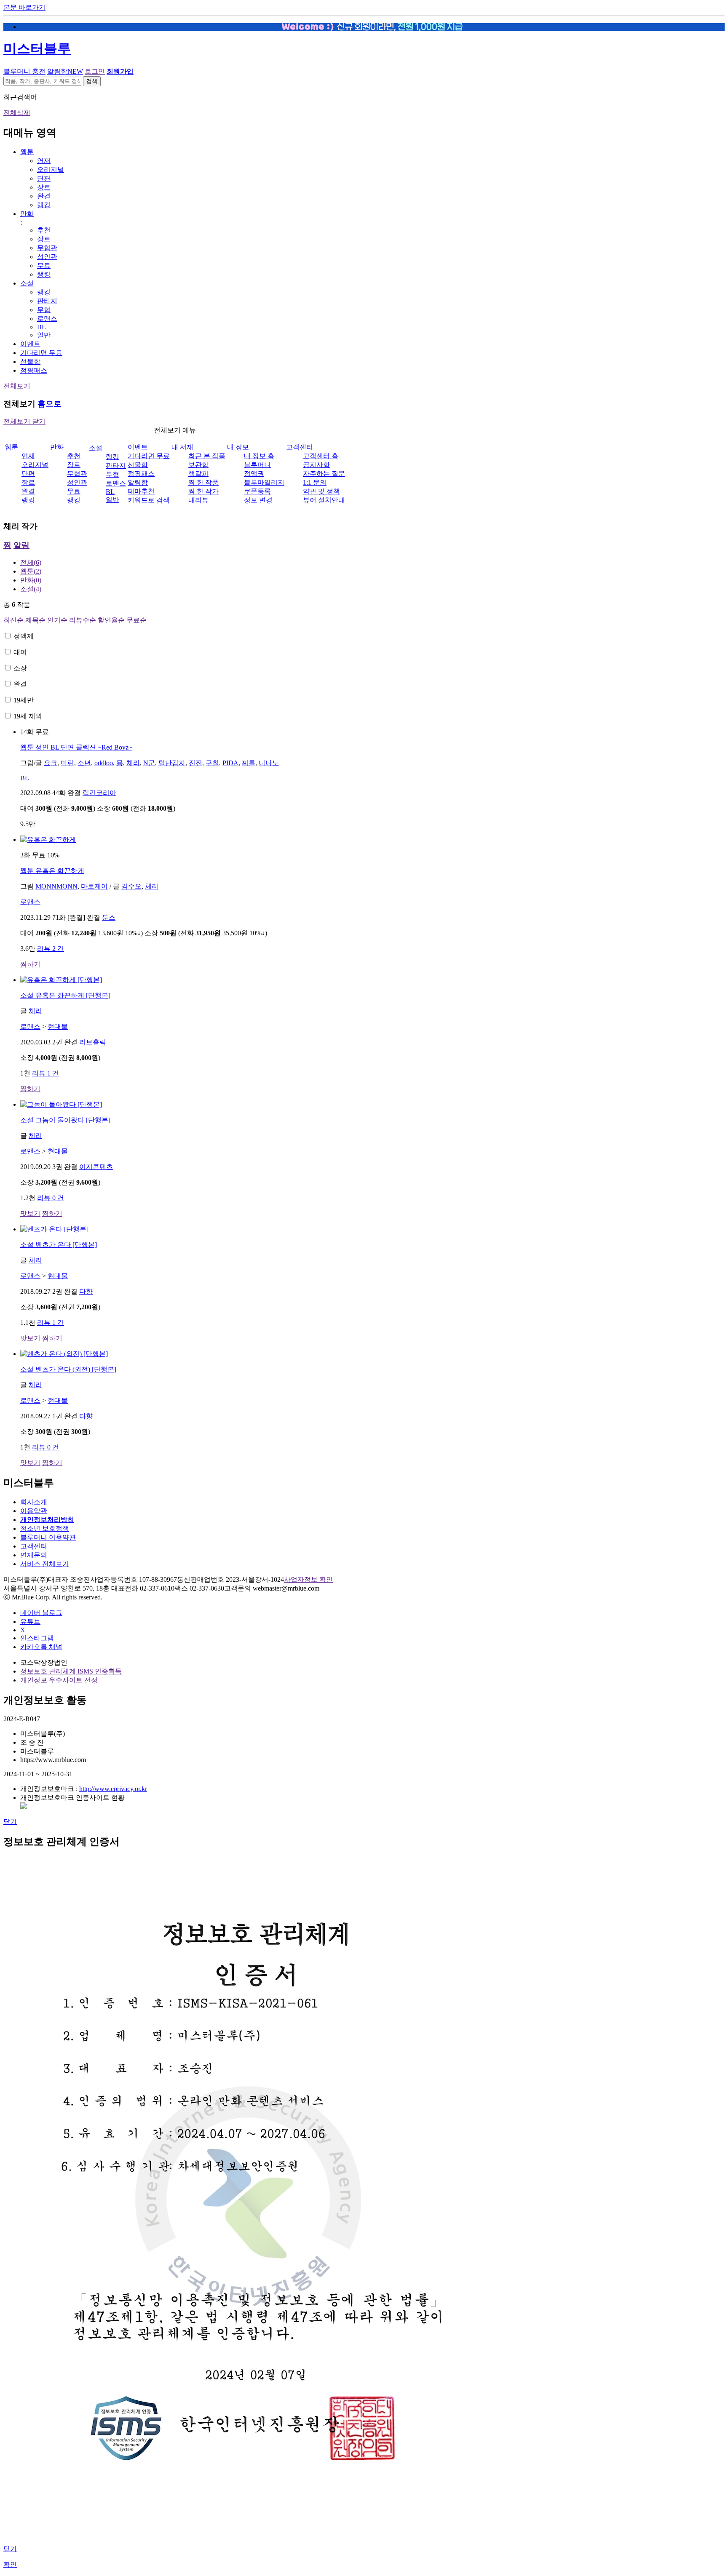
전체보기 (17, 386)
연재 (44, 161)
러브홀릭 (93, 1042)
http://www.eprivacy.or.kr (113, 1789)
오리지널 (51, 170)
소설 (27, 283)
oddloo (104, 763)
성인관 (47, 257)
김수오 (131, 886)
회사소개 (34, 1502)
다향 (86, 1291)
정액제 (24, 636)
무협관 (47, 248)
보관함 (198, 465)
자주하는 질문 (324, 474)
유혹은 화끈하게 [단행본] (65, 995)
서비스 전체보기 (45, 1564)
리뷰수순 (83, 620)
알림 (21, 545)
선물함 (30, 362)
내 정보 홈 (259, 456)
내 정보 (238, 447)
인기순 (57, 620)
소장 (20, 668)
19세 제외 (28, 716)
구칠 (212, 763)
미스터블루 (37, 48)
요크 (51, 763)
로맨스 (47, 319)
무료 (44, 266)
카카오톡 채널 (41, 1647)
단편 (44, 178)
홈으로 (50, 404)
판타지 (47, 301)
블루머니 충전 (24, 71)
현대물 (58, 1026)
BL (41, 327)
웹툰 (27, 152)
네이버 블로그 (41, 1613)
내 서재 (182, 447)
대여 (20, 652)
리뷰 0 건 (51, 1198)
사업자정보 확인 (308, 1579)
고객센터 (300, 447)
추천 (44, 230)
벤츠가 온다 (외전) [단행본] (68, 1369)
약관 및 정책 (321, 491)
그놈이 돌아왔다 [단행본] (65, 1120)
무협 (44, 310)
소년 (84, 763)
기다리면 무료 (41, 353)
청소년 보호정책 (45, 1528)
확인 (10, 2564)
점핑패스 (34, 370)
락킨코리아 (99, 793)
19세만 (24, 700)
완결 (44, 196)
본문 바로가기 (24, 7)
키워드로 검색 (149, 500)
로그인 (95, 71)
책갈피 (198, 474)
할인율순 (111, 620)
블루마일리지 (264, 482)
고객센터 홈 (321, 456)
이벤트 (30, 344)
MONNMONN (56, 886)
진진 (195, 763)
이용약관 (34, 1511)
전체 (31, 562)
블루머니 (257, 465)
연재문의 (34, 1555)
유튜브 (30, 1622)
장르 (44, 187)
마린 (67, 763)
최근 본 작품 (207, 456)
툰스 (109, 917)
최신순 (13, 620)
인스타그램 (37, 1638)
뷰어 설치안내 (324, 500)
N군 (149, 763)
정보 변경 (258, 500)
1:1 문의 (315, 482)
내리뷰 (198, 500)
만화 (27, 214)
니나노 (269, 763)
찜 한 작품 (203, 482)
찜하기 (30, 964)
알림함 (65, 71)
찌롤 (249, 763)
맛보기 (30, 1213)
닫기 (10, 1822)
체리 (133, 763)
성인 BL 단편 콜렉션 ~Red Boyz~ (76, 747)
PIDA (230, 763)
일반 (44, 335)
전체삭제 (17, 113)
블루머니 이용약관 (48, 1537)
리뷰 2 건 (51, 949)
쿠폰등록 (257, 491)
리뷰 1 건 (45, 1073)
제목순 (35, 620)
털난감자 (172, 763)
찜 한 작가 (203, 491)
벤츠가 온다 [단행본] (59, 1245)
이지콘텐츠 (96, 1167)
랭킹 (44, 205)
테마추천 (141, 491)
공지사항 (316, 465)
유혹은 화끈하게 (52, 871)
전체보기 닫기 (24, 421)
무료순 (136, 620)
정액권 (254, 474)
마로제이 (94, 886)
